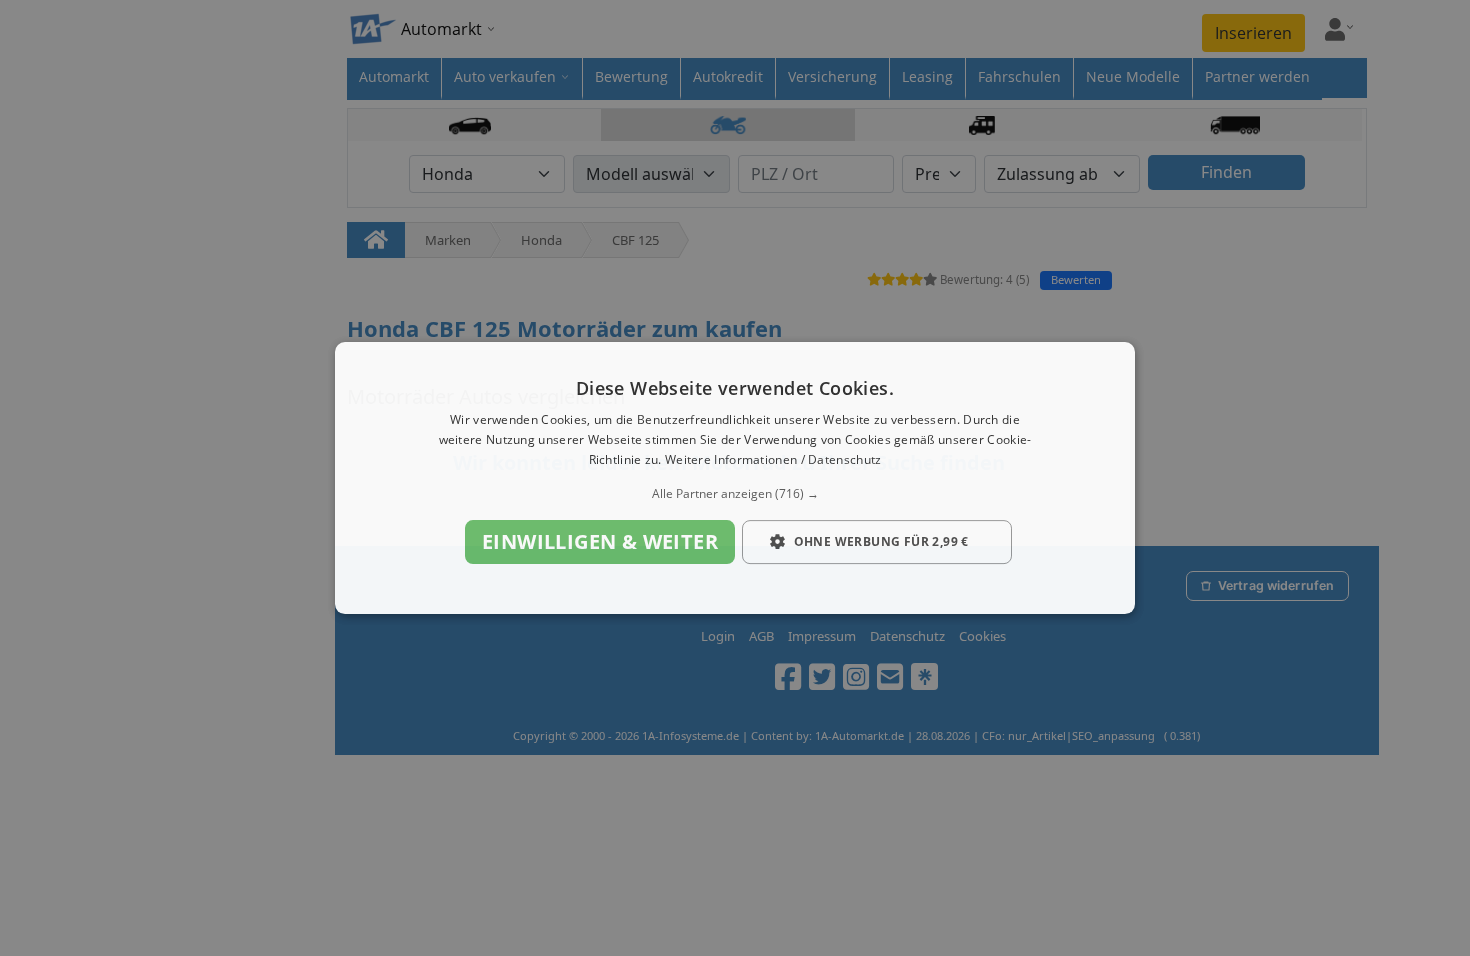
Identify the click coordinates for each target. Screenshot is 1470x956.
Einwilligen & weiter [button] (600, 541)
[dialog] (735, 478)
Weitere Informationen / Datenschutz (773, 459)
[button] (735, 494)
